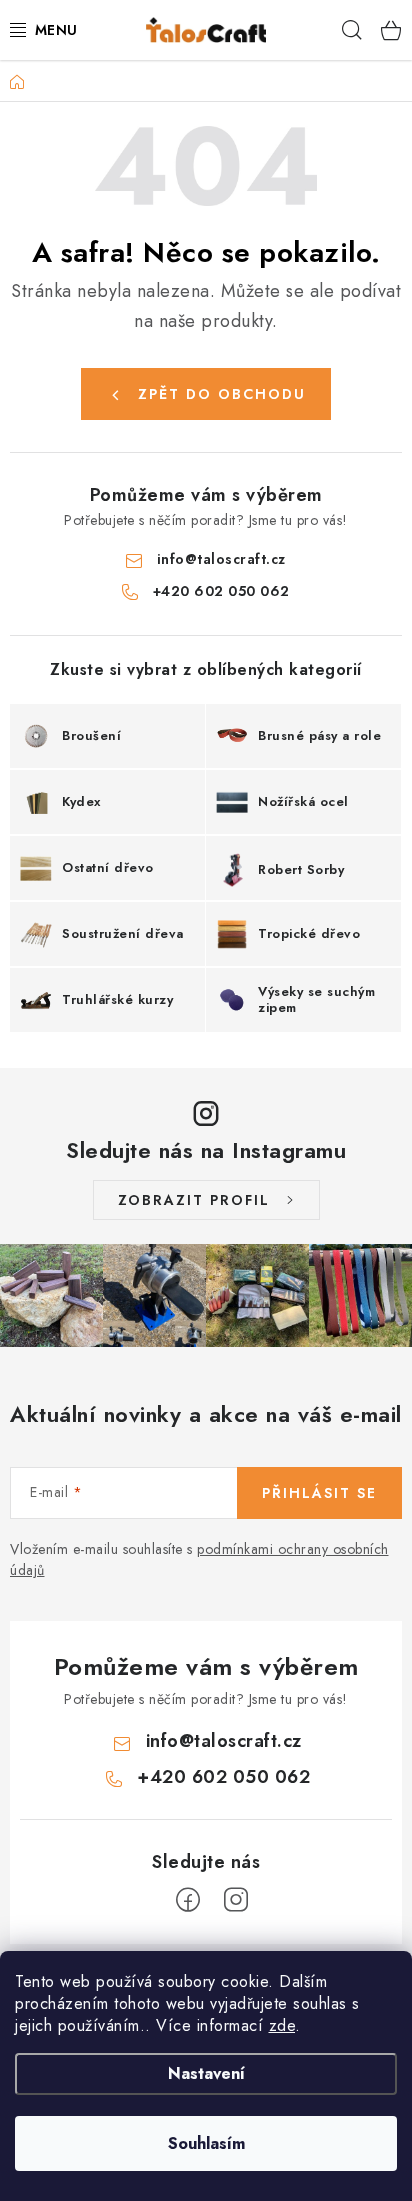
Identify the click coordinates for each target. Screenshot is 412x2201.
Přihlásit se (319, 1493)
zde (282, 2025)
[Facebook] (188, 1900)
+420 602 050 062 (221, 591)
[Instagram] (236, 1900)
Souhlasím (206, 2143)
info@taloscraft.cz (221, 559)
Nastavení (206, 2073)
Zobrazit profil (194, 1200)
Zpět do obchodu (222, 394)
